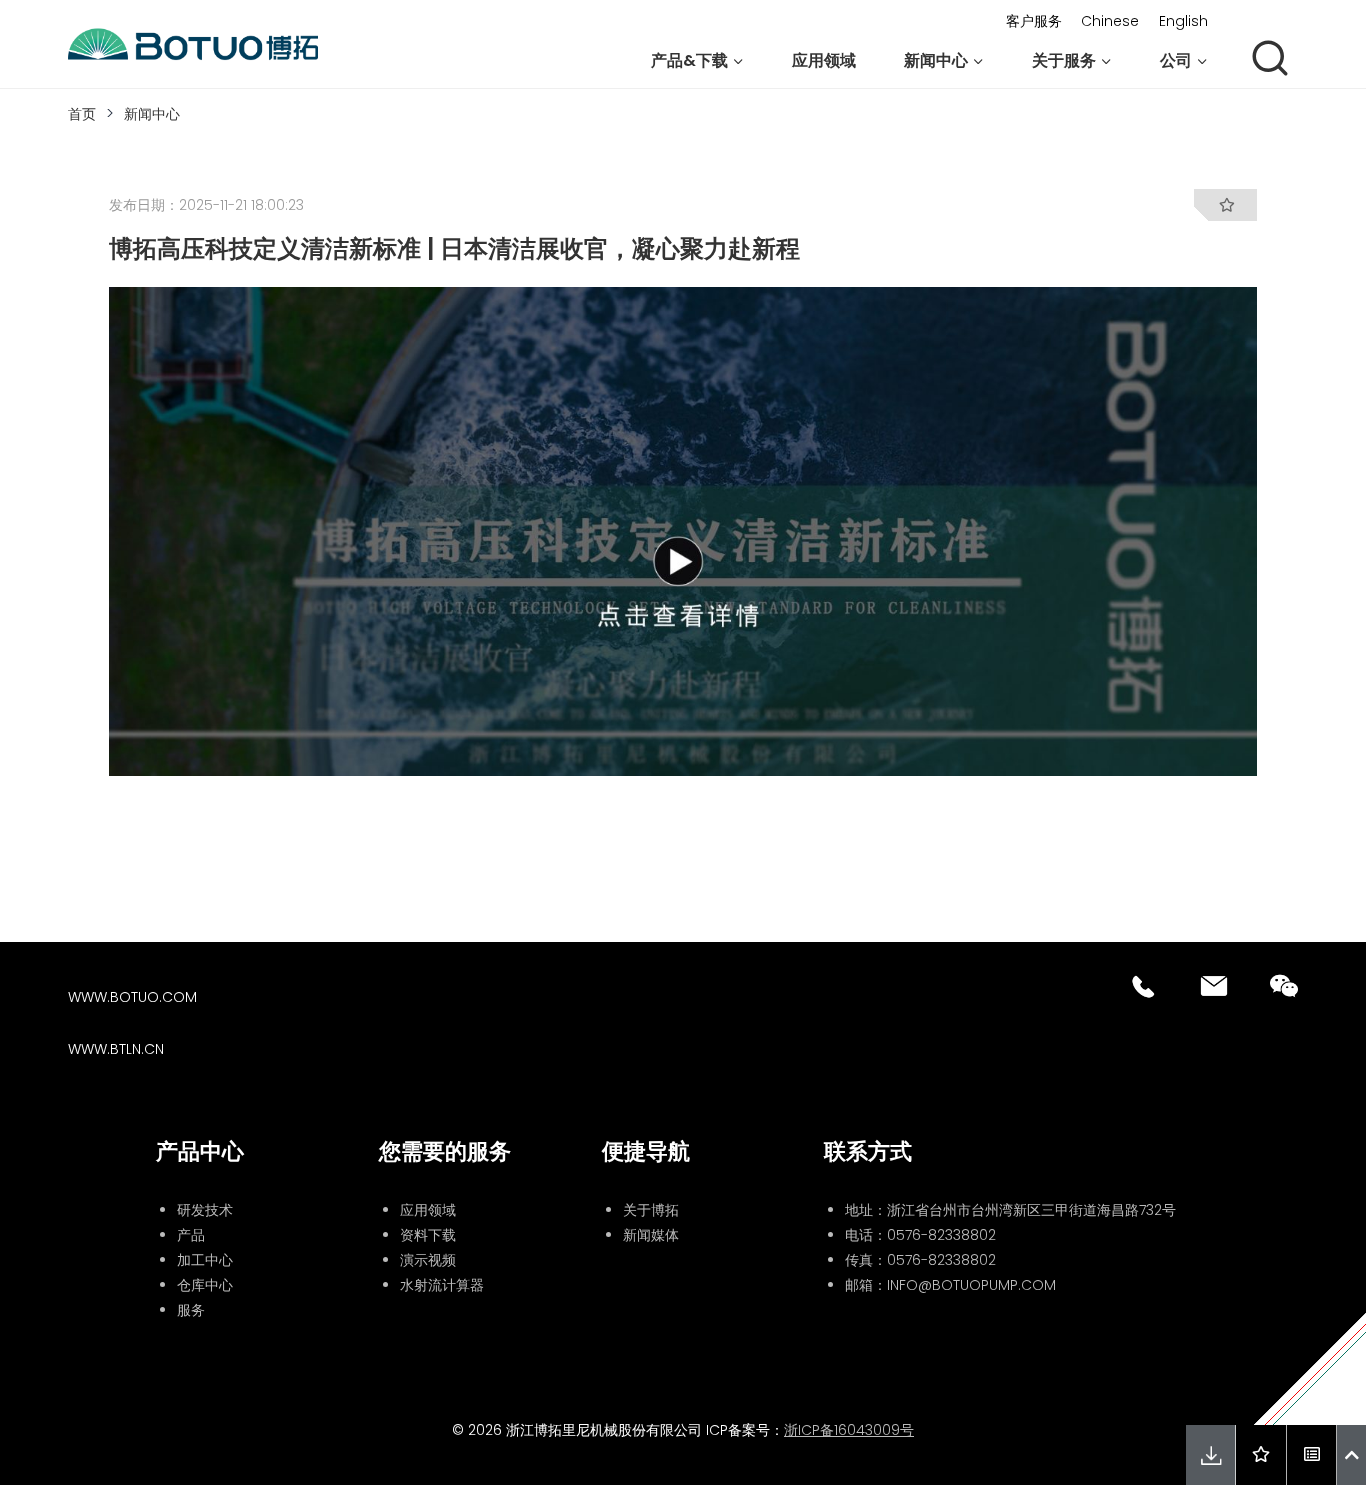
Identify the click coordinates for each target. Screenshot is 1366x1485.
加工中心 (205, 1260)
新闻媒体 (651, 1235)
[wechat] (1284, 986)
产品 (191, 1235)
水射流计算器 (442, 1285)
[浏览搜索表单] (1270, 60)
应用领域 (824, 60)
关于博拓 (651, 1210)
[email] (1214, 986)
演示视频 (428, 1260)
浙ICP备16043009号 (849, 1430)
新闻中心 (152, 114)
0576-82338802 (941, 1235)
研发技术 (205, 1210)
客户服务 (1034, 21)
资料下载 (428, 1235)
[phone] (1144, 986)
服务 (191, 1310)
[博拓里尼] (193, 45)
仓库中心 (205, 1285)
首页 (82, 114)
